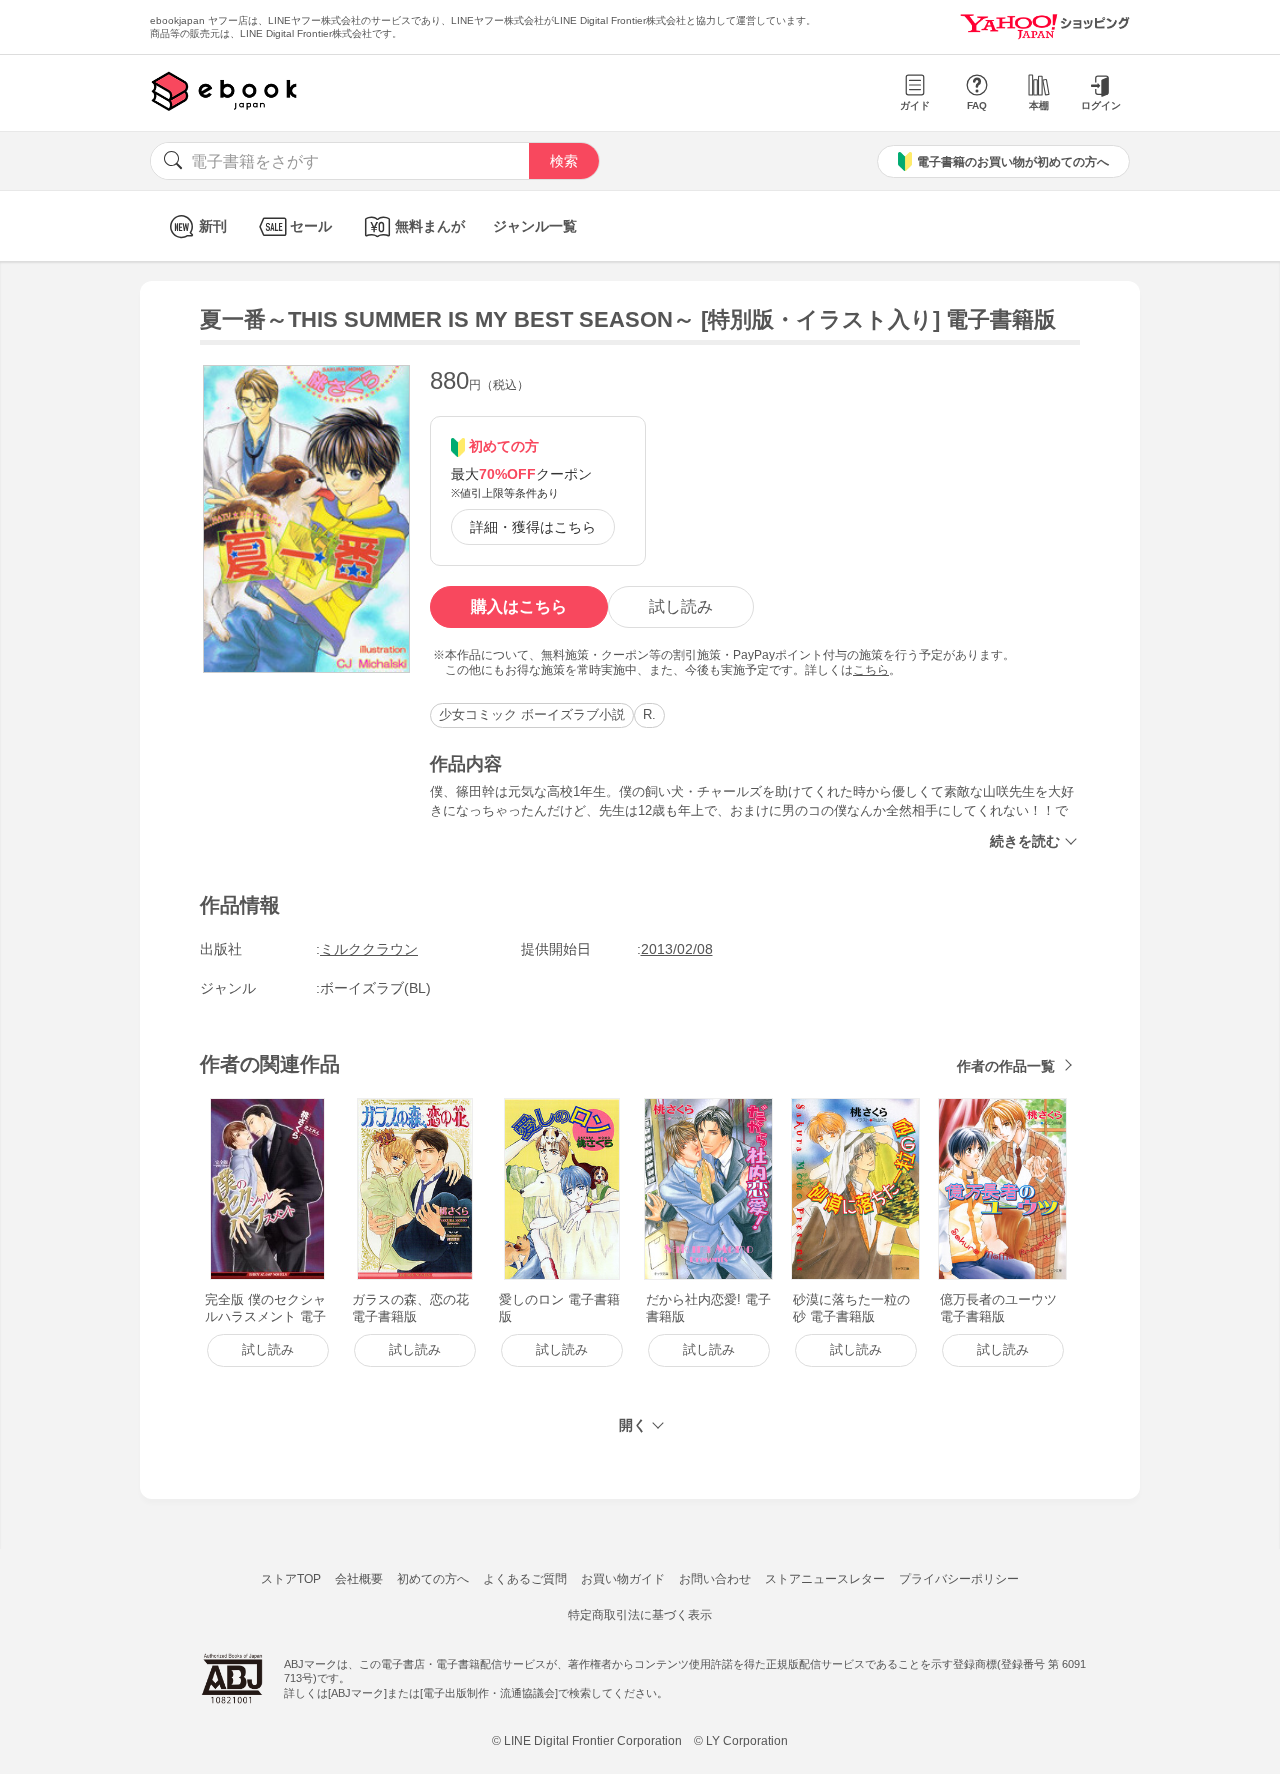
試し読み (681, 606)
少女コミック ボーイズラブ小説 (532, 714)
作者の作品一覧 (1006, 1066)
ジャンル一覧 (535, 226)
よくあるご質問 (525, 1579)
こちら (871, 670)
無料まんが (430, 226)
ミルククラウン (369, 949)
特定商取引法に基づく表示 (640, 1615)
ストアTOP (291, 1579)
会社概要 (359, 1579)
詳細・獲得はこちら (533, 527)
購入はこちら (519, 606)
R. (649, 714)
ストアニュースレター (825, 1579)
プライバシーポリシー (959, 1579)
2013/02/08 (677, 949)
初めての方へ (433, 1579)
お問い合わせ (715, 1579)
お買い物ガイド (623, 1579)
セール (311, 226)
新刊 (213, 226)
